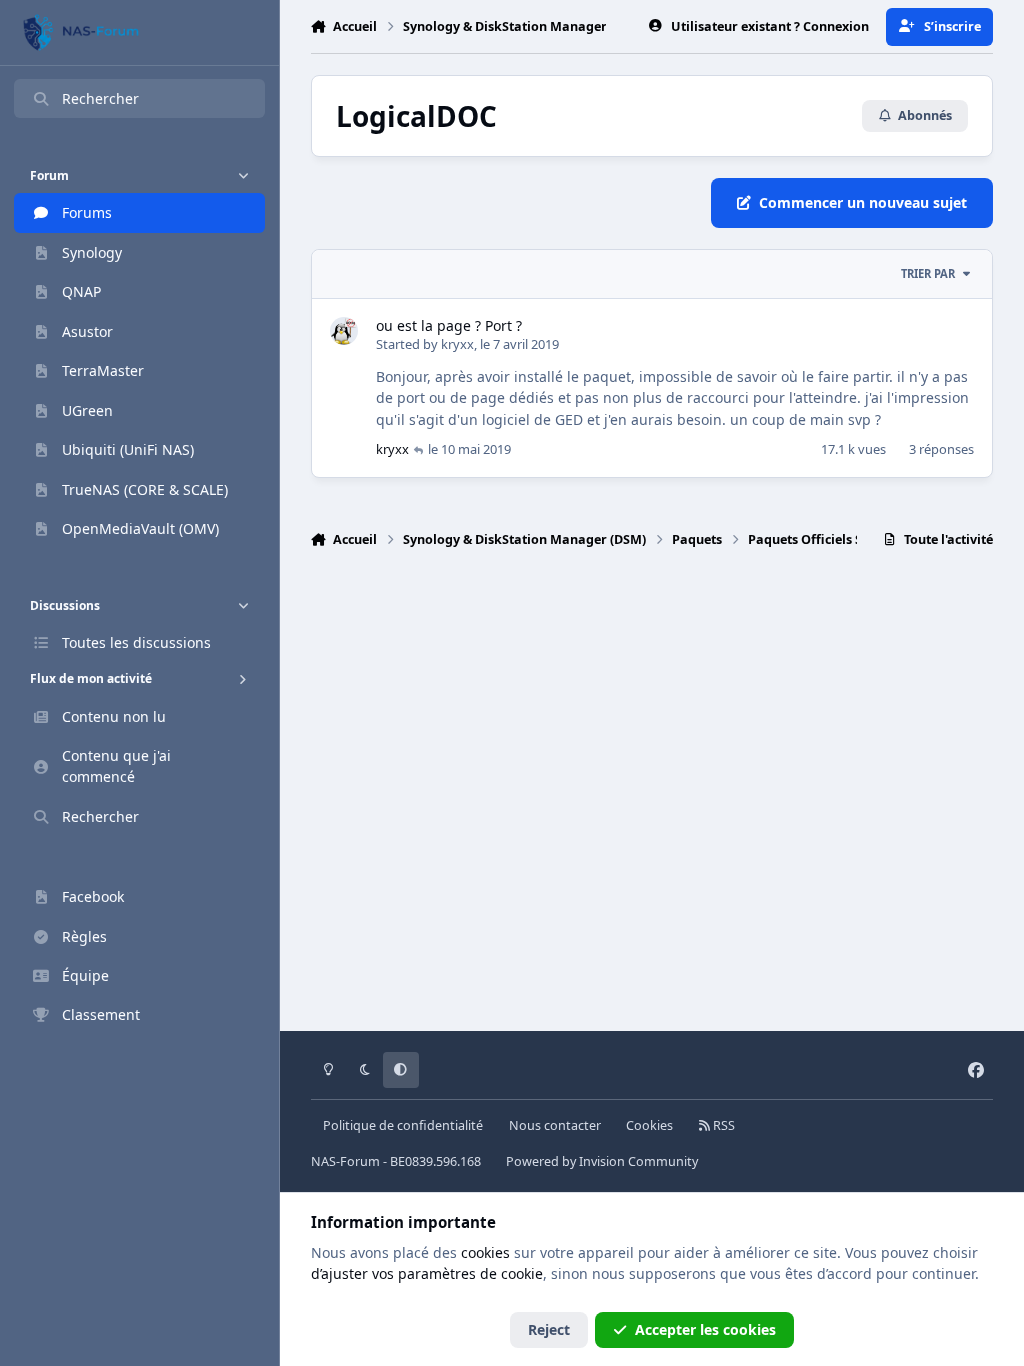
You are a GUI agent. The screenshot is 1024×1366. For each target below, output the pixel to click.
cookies (485, 1252)
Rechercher (100, 98)
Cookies (649, 1125)
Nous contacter (555, 1125)
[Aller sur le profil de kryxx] (344, 331)
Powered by (602, 1161)
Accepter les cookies (705, 1329)
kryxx (457, 344)
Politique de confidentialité (403, 1125)
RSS (722, 1125)
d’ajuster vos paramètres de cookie (427, 1273)
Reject (549, 1329)
